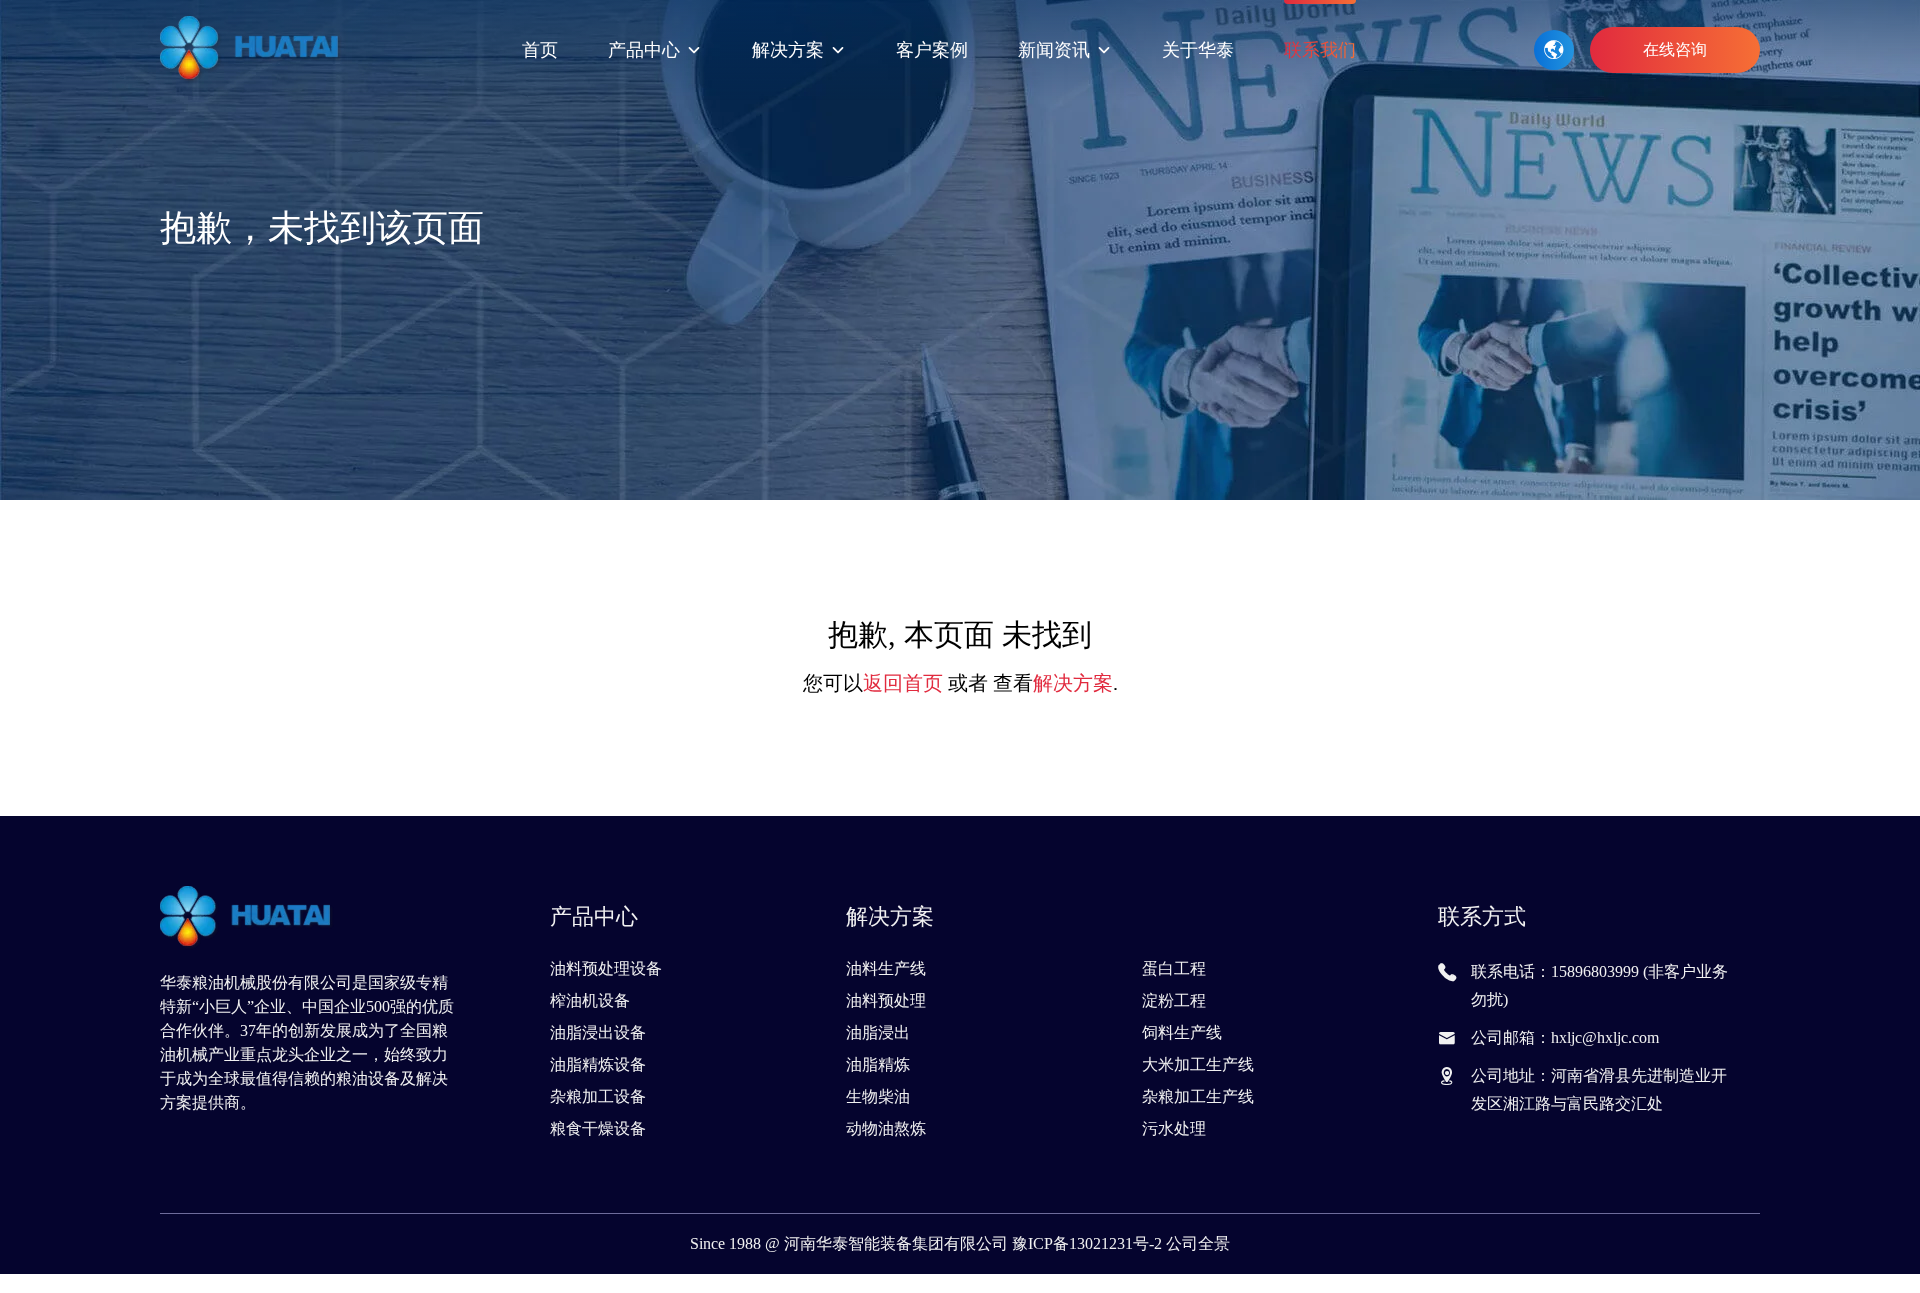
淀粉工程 (1174, 1000)
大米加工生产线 (1198, 1064)
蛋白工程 (1174, 968)
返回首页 (903, 683)
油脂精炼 (878, 1064)
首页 (540, 50)
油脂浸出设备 (598, 1032)
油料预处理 (886, 1000)
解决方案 (788, 50)
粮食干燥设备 (598, 1128)
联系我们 (1320, 50)
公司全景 (1198, 1243)
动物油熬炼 (886, 1128)
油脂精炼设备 (598, 1064)
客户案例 (932, 50)
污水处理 (1174, 1128)
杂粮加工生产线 (1198, 1096)
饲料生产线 (1182, 1032)
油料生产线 (886, 968)
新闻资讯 (1054, 50)
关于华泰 (1198, 50)
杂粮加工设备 (598, 1096)
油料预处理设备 (606, 968)
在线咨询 (1675, 49)
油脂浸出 (878, 1032)
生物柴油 (878, 1096)
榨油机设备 (590, 1000)
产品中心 (644, 50)
